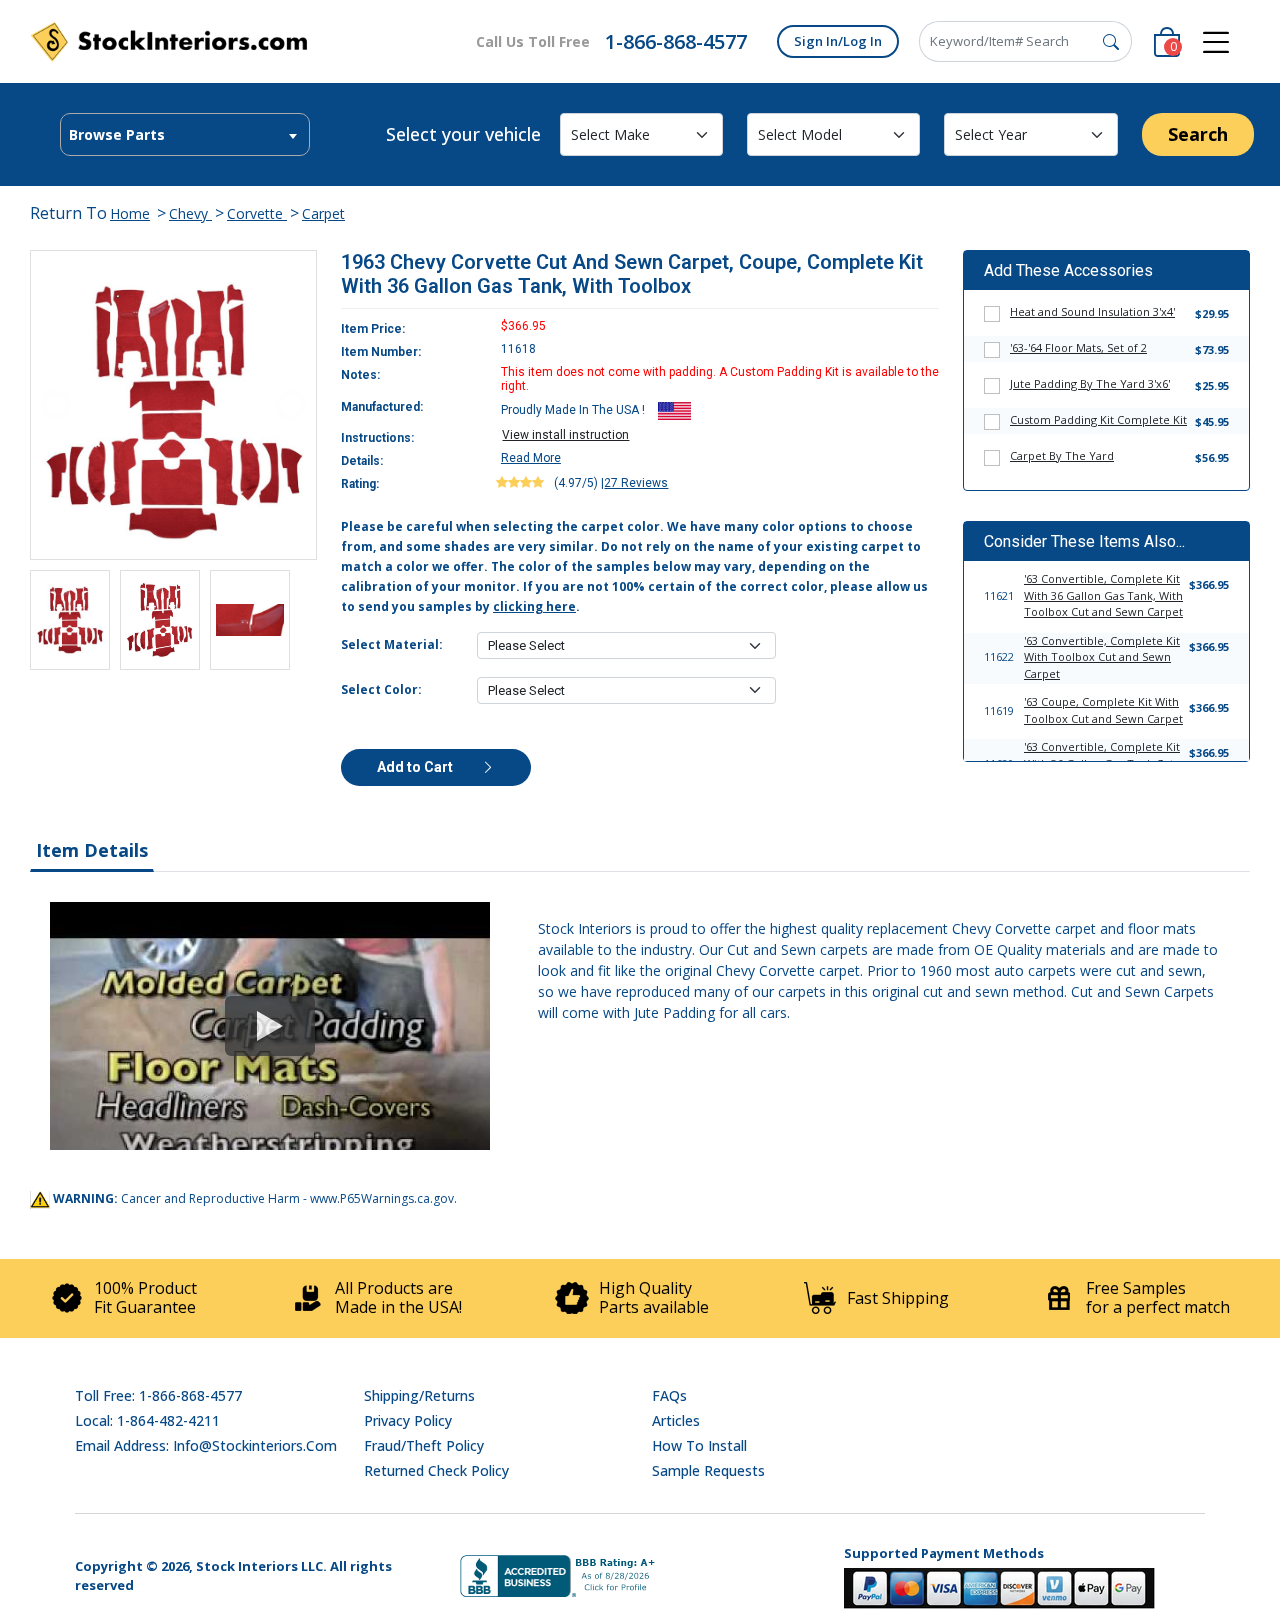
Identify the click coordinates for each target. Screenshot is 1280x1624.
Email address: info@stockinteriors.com (206, 1445)
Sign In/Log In (838, 41)
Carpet (323, 213)
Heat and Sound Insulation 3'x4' (1092, 311)
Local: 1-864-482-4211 (147, 1420)
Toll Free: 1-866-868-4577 (158, 1395)
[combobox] (185, 134)
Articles (676, 1420)
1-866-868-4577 (676, 41)
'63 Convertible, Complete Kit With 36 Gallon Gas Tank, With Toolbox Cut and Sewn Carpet (1103, 595)
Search (1198, 134)
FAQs (669, 1395)
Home (130, 213)
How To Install (699, 1445)
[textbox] (185, 135)
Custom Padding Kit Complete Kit (1098, 419)
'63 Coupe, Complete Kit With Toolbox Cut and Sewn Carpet (1103, 710)
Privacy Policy (408, 1420)
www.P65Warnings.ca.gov (382, 1198)
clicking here (534, 606)
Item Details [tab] (92, 850)
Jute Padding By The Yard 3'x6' (1090, 383)
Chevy (190, 213)
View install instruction (565, 435)
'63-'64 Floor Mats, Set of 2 (1078, 347)
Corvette (257, 213)
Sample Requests (708, 1470)
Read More (531, 458)
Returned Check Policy (436, 1470)
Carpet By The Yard (1062, 455)
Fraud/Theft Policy (424, 1445)
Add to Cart (416, 767)
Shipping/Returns (419, 1395)
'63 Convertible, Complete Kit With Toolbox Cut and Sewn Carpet (1102, 657)
